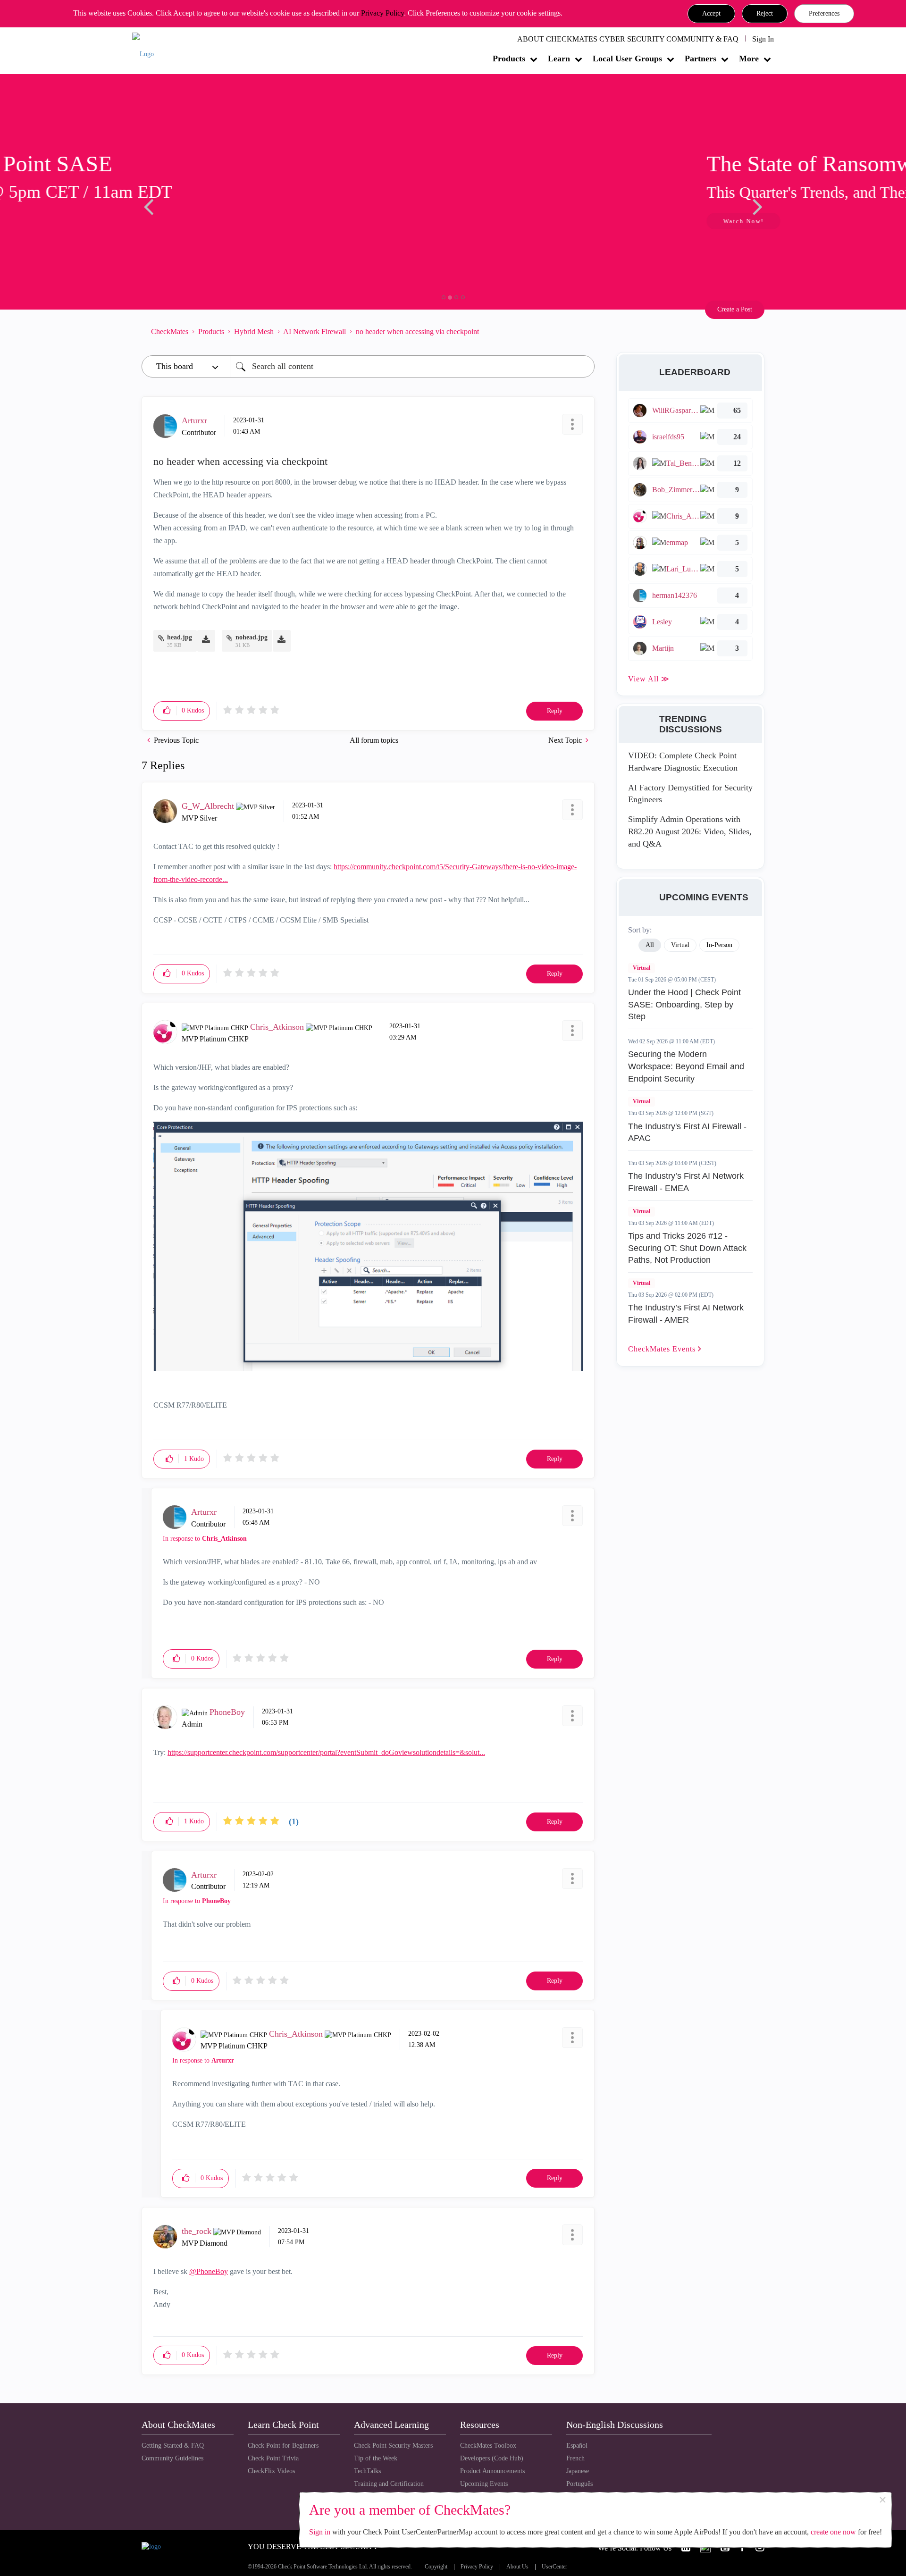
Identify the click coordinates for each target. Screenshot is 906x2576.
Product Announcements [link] (492, 2471)
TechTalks (367, 2471)
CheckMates (170, 331)
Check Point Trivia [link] (273, 2458)
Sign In (763, 39)
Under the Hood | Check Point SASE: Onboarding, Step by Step (684, 1004)
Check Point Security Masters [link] (393, 2446)
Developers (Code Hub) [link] (492, 2458)
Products (509, 59)
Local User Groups (627, 59)
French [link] (575, 2458)
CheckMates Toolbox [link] (488, 2446)
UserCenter (554, 2567)
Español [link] (577, 2446)
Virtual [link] (680, 945)
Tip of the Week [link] (376, 2458)
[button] (711, 14)
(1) (294, 1821)
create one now (833, 2532)
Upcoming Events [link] (484, 2484)
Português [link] (579, 2484)
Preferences (824, 13)
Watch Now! (204, 221)
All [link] (650, 945)
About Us (517, 2567)
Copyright (436, 2567)
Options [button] (583, 331)
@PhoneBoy (209, 2271)
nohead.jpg (252, 637)
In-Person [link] (719, 945)
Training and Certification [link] (389, 2484)
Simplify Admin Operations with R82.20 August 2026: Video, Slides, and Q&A (690, 831)
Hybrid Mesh (254, 331)
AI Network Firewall (315, 331)
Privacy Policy (382, 13)
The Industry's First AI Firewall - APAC (687, 1133)
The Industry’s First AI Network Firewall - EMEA (686, 1182)
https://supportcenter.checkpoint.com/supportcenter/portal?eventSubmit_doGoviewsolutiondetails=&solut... (326, 1752)
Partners (700, 59)
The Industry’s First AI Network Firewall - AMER (686, 1314)
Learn (559, 59)
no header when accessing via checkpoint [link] (417, 331)
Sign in (320, 2532)
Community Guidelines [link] (172, 2458)
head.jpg (180, 637)
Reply (555, 711)
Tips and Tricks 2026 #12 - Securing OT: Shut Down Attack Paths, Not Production (687, 1248)
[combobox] (412, 366)
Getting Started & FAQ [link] (173, 2446)
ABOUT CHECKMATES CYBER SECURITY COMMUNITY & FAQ (628, 39)
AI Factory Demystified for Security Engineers (690, 794)
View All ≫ (649, 679)
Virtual (642, 968)
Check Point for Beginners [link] (283, 2446)
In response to (205, 1539)
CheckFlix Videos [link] (271, 2471)
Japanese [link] (578, 2471)
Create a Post (735, 309)
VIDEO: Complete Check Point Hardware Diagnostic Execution (683, 762)
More (749, 59)
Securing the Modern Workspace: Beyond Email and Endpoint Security (686, 1066)
